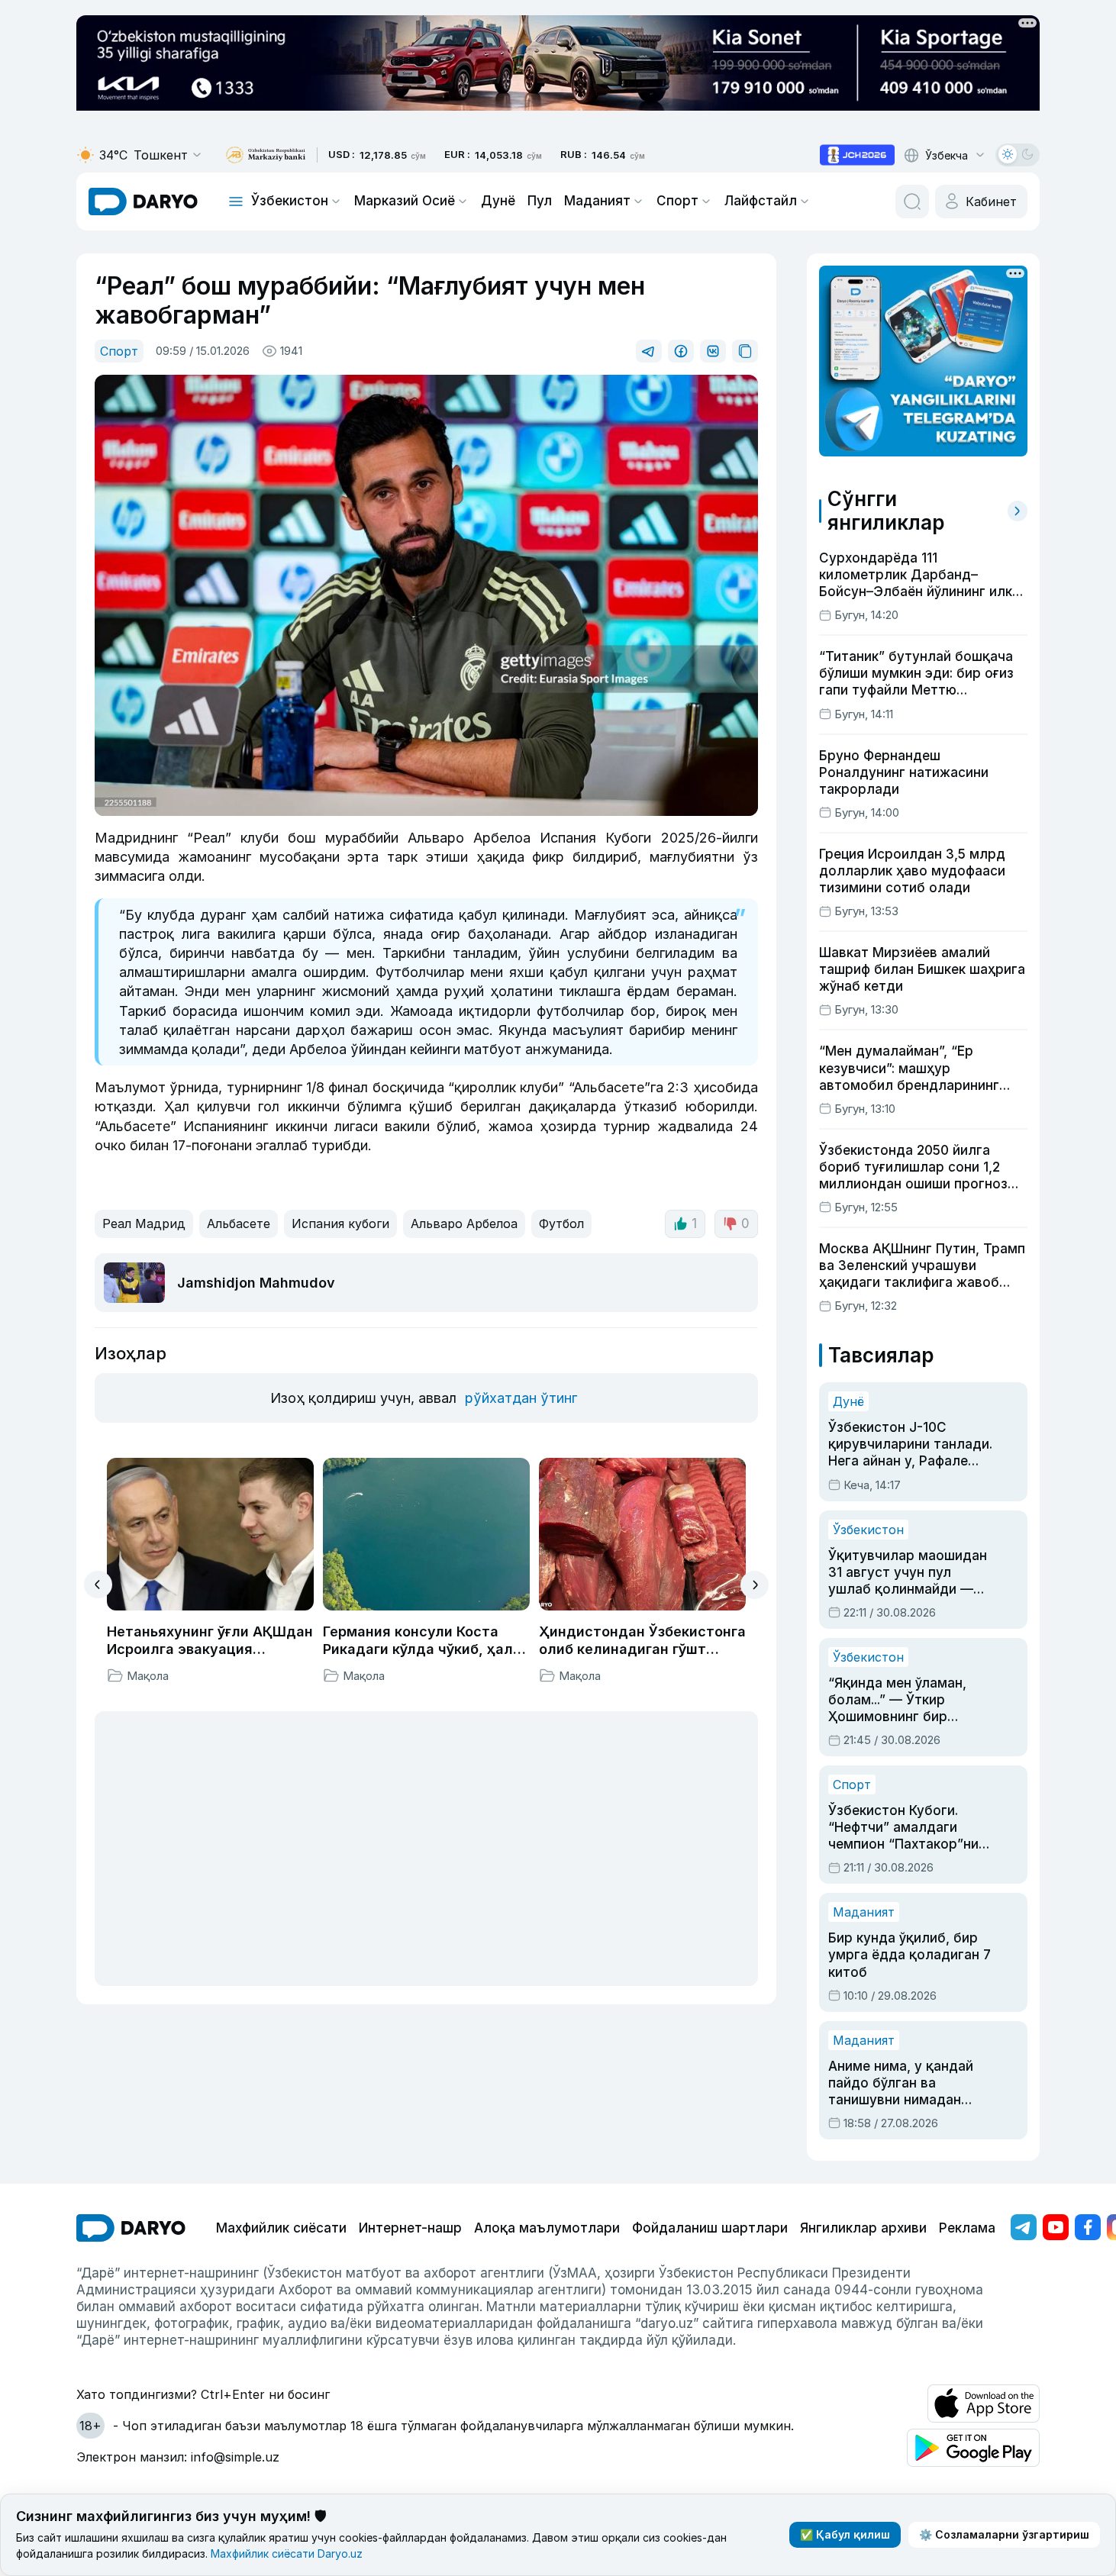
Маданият (597, 201)
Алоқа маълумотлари (547, 2228)
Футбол (561, 1224)
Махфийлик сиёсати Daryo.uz (287, 2553)
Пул (540, 201)
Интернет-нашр (410, 2228)
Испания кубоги (340, 1224)
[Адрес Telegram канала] (1024, 2227)
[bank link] (266, 155)
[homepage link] (143, 202)
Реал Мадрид (144, 1224)
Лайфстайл (761, 201)
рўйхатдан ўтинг (521, 1398)
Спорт (677, 201)
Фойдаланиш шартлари (710, 2228)
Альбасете (239, 1224)
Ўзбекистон (290, 201)
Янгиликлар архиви (863, 2228)
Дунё (498, 201)
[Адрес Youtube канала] (1056, 2227)
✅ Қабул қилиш (845, 2534)
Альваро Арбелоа (464, 1224)
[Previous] (98, 1585)
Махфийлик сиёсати (281, 2228)
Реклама (967, 2228)
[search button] (912, 202)
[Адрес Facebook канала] (1088, 2227)
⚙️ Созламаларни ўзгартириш (1004, 2534)
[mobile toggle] (236, 202)
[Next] (755, 1585)
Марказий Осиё (405, 201)
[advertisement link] (857, 155)
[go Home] (131, 2228)
